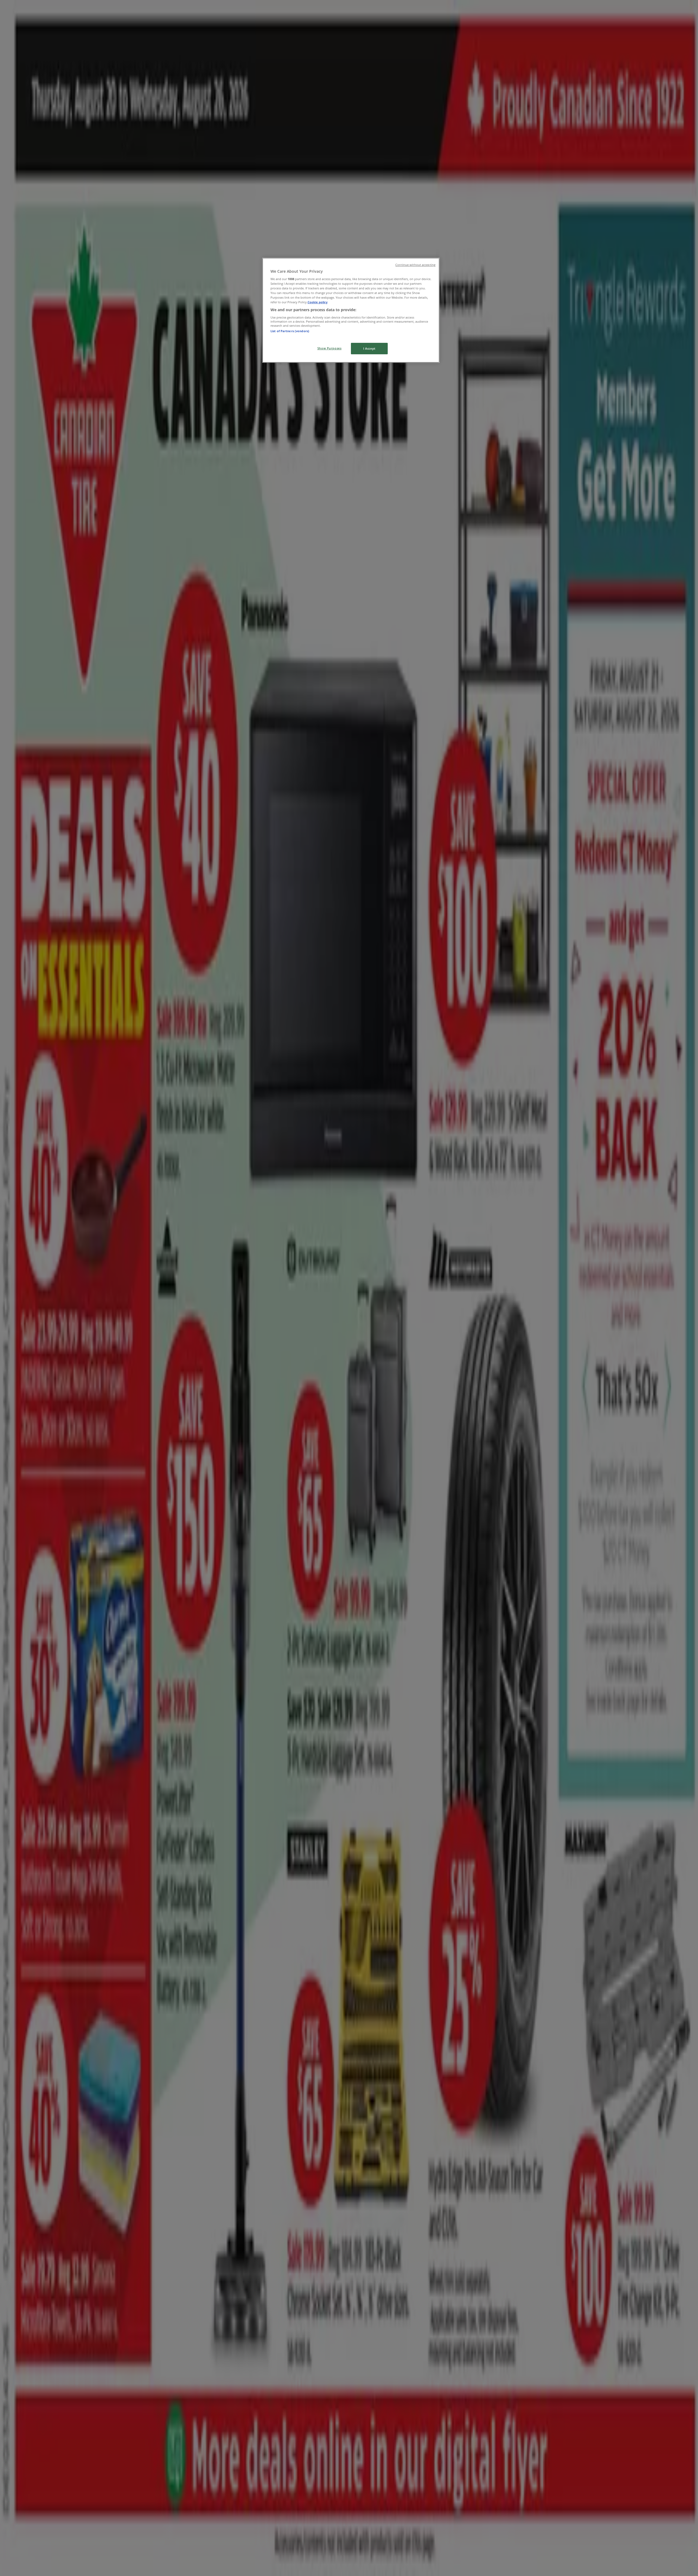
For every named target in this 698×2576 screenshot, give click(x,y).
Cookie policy (318, 302)
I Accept (369, 348)
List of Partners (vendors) (290, 331)
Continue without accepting (415, 265)
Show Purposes (329, 348)
